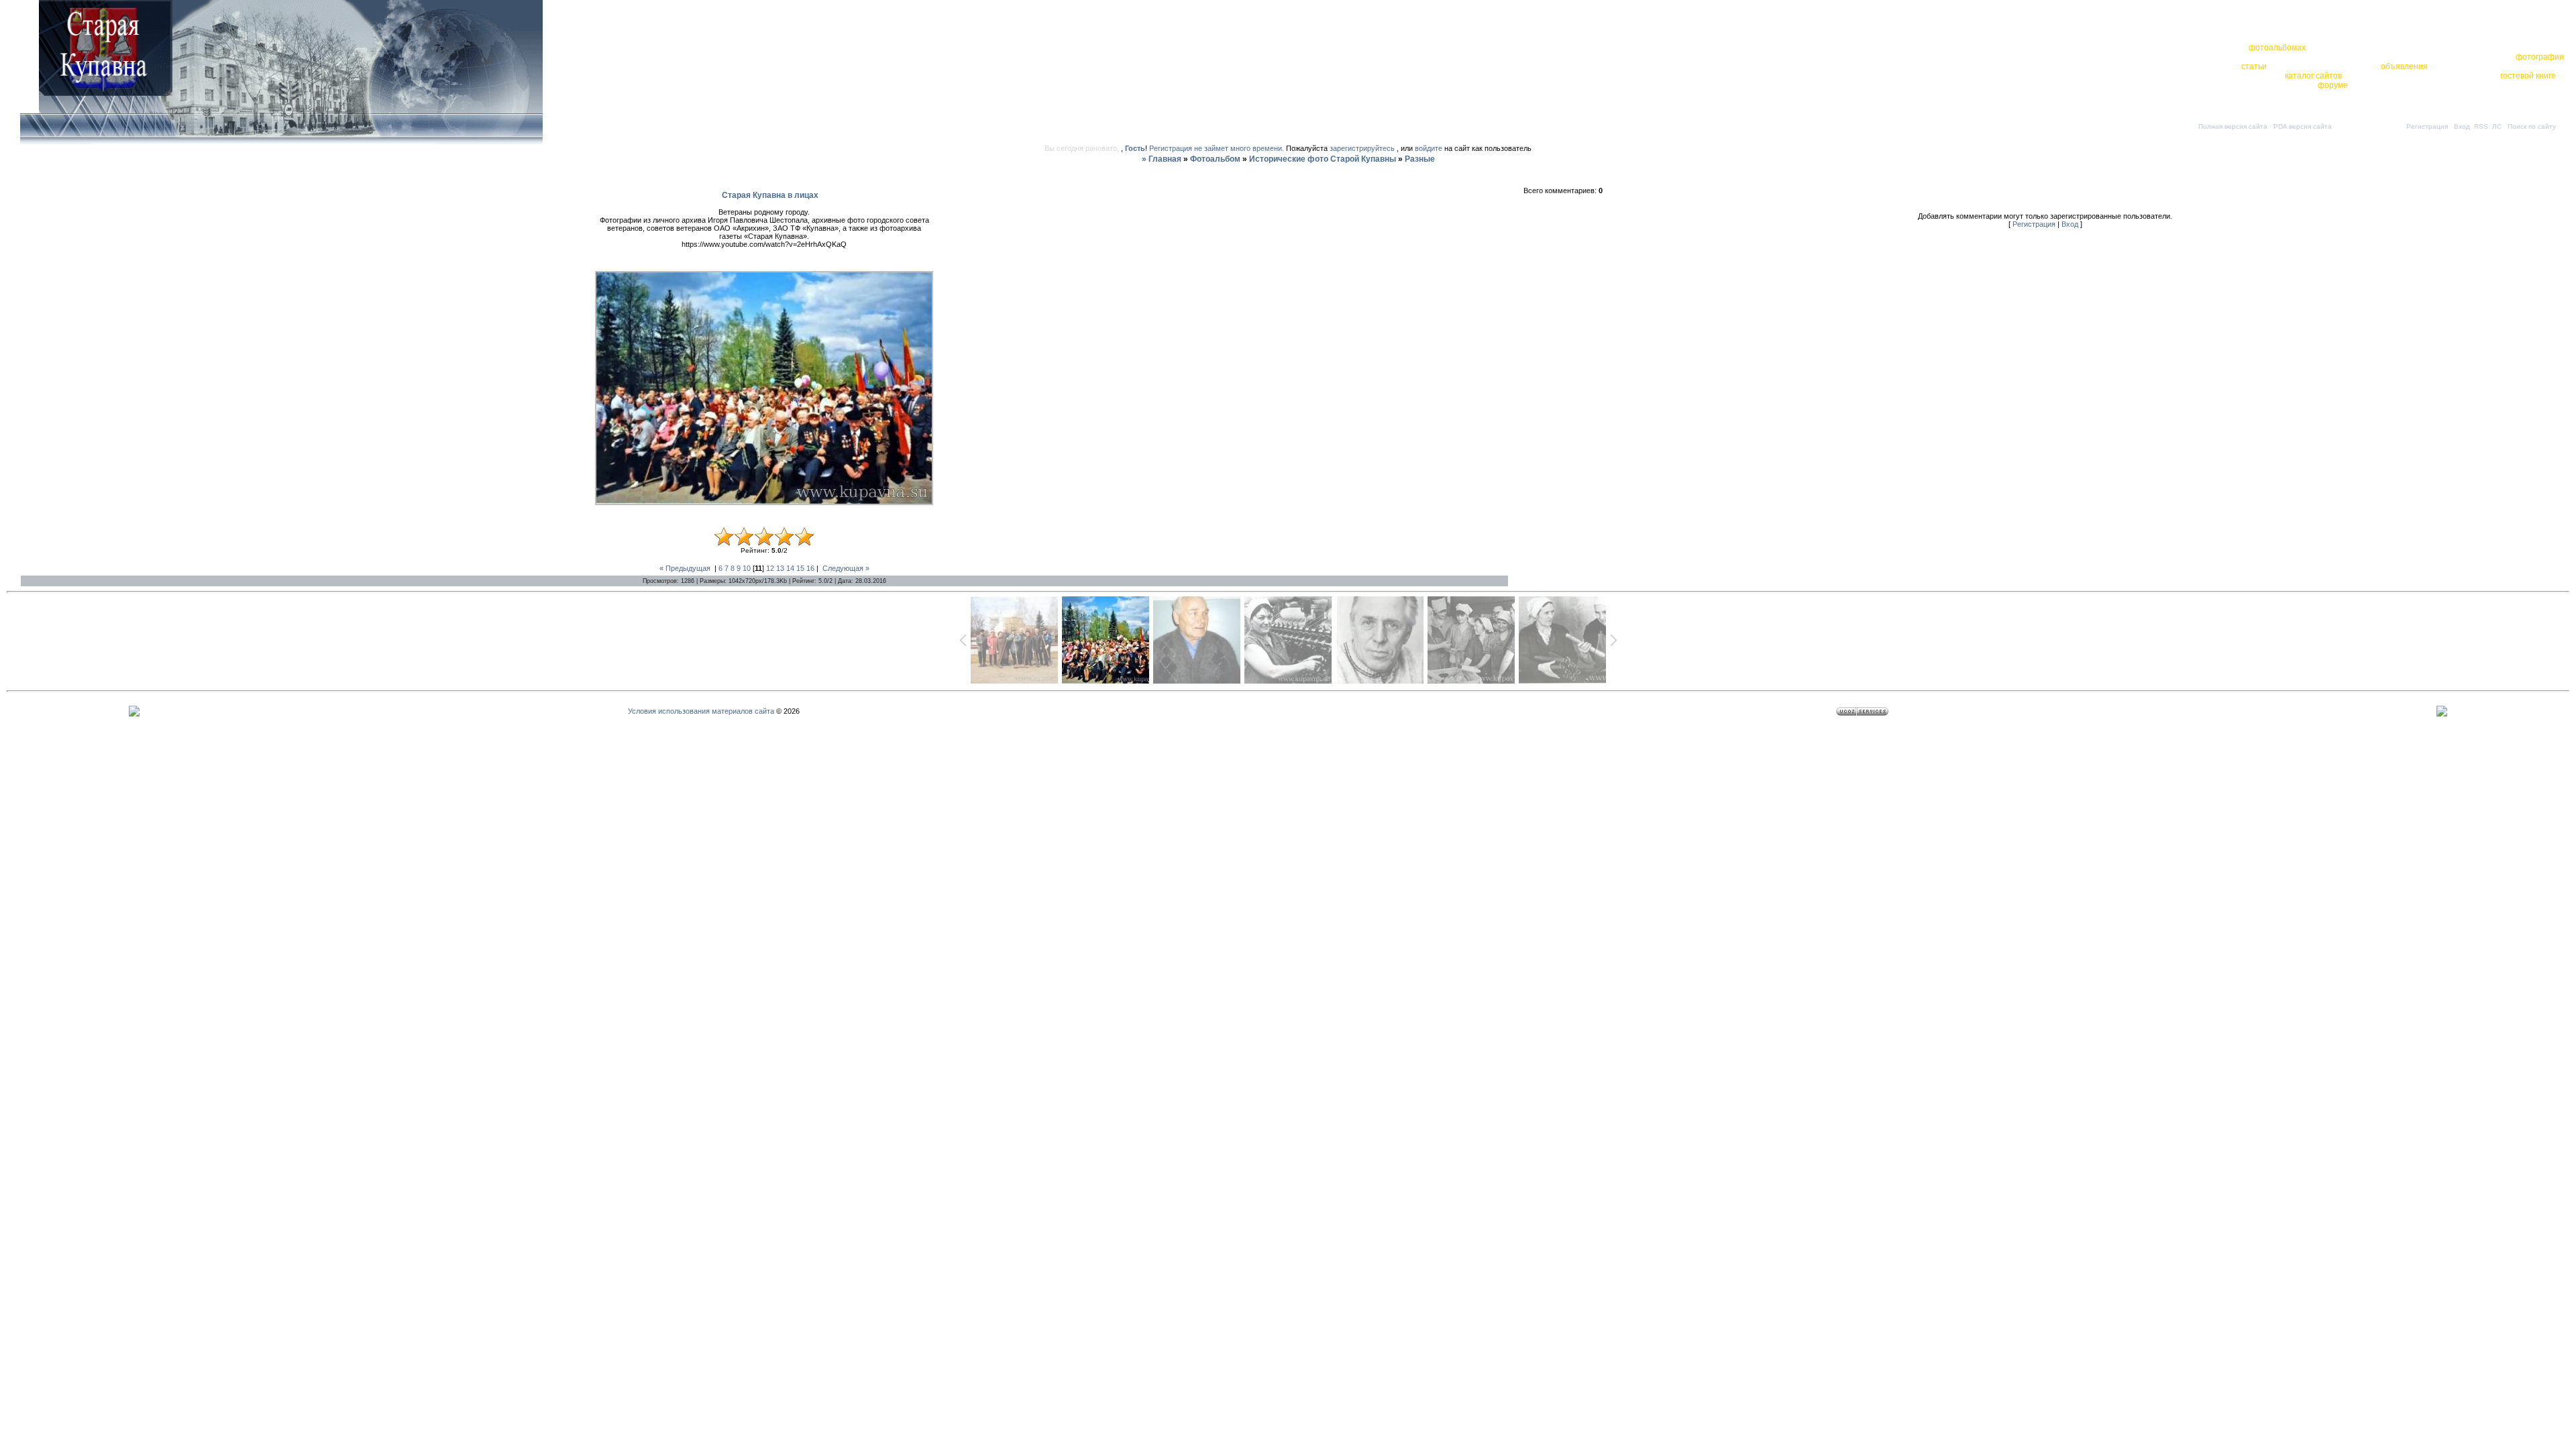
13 (780, 568)
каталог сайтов (2313, 76)
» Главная (1162, 159)
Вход (2462, 126)
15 (800, 568)
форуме (2333, 85)
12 (770, 568)
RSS (2481, 126)
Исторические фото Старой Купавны (1323, 159)
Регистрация (2427, 126)
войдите (1429, 148)
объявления (2404, 66)
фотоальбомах (2277, 48)
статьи (2254, 66)
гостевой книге (2528, 76)
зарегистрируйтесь (1362, 148)
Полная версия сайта (2233, 126)
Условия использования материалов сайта (701, 711)
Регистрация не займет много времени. (1218, 148)
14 (790, 568)
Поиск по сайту (2532, 126)
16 (810, 568)
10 (747, 568)
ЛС (2497, 126)
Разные (1420, 159)
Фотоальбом (1215, 159)
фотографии (2540, 57)
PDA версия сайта (2303, 126)
